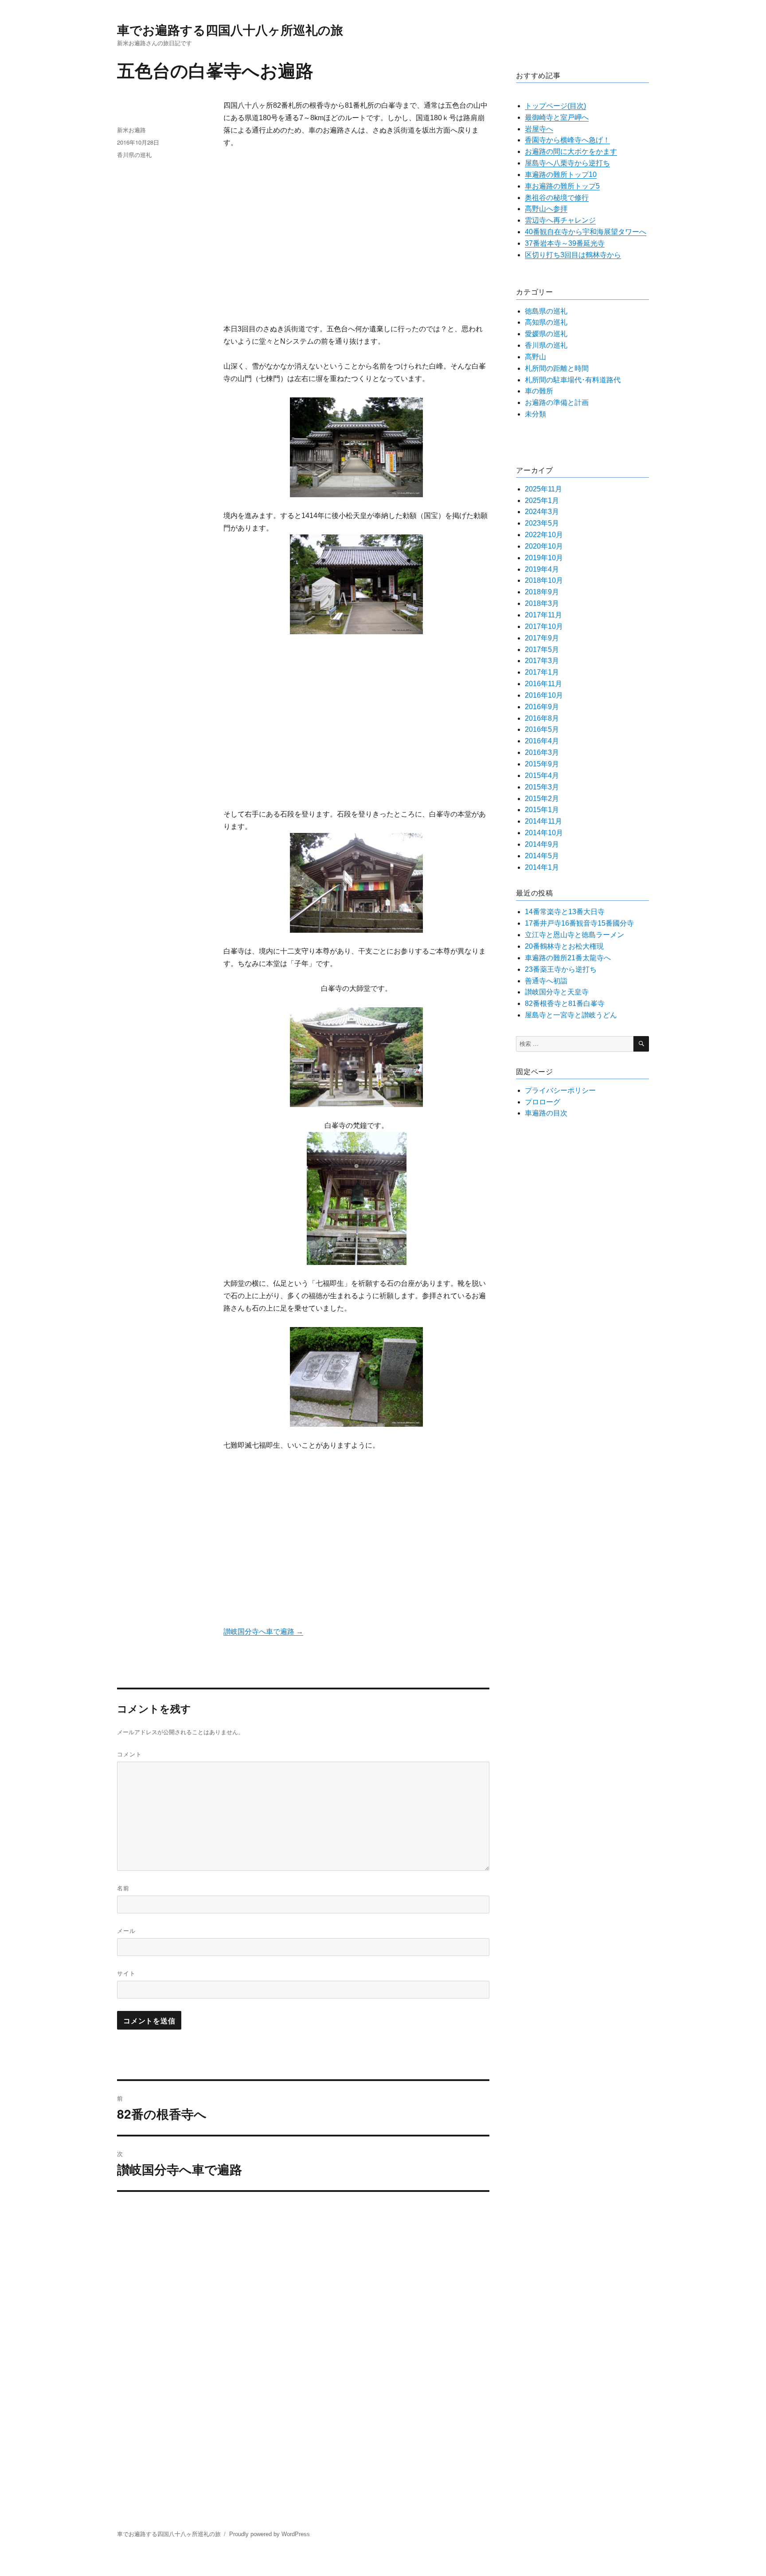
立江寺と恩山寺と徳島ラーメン (574, 935)
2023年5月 (542, 523)
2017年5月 (542, 650)
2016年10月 (544, 695)
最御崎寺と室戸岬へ (557, 117)
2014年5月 (542, 856)
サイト (126, 1973)
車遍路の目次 (546, 1113)
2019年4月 (542, 569)
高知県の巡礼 (546, 322)
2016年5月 (542, 729)
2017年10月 (544, 626)
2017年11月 (543, 615)
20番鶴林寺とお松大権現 (564, 946)
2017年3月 (542, 661)
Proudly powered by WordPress (270, 2534)
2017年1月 (542, 672)
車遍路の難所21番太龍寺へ (568, 958)
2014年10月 (544, 833)
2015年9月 (542, 764)
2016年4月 (542, 741)
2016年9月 (542, 707)
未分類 (535, 414)
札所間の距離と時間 (557, 368)
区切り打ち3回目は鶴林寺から (573, 255)
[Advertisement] (358, 237)
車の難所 (539, 391)
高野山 (535, 357)
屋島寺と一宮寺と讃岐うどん (571, 1015)
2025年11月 (543, 489)
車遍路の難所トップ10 (561, 175)
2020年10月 (544, 546)
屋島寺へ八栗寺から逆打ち (567, 163)
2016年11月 (543, 684)
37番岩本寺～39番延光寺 (565, 243)
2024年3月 (542, 512)
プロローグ (543, 1102)
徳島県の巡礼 (546, 311)
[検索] (641, 1044)
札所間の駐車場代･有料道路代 (573, 380)
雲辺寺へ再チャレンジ (560, 220)
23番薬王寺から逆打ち (561, 969)
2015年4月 (542, 776)
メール (126, 1930)
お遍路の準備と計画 (557, 402)
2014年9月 (542, 844)
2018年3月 (542, 603)
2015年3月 (542, 787)
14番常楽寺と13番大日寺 (565, 912)
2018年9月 (542, 592)
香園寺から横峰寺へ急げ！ (567, 140)
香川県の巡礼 (134, 155)
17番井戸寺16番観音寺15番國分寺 (579, 923)
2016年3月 (542, 752)
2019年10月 (544, 558)
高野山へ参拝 (546, 209)
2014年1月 (542, 867)
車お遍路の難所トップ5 (562, 186)
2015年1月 (542, 810)
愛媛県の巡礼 (546, 334)
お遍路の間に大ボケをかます (571, 151)
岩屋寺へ (539, 129)
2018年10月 (544, 580)
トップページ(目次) (555, 106)
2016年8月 (542, 718)
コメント (129, 1754)
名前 (123, 1888)
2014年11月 (543, 821)
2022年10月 (544, 535)
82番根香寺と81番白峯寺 (565, 1003)
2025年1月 (542, 501)
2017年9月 (542, 638)
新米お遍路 (131, 130)
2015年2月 (542, 799)
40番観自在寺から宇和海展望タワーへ (586, 232)
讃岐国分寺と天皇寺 (557, 992)
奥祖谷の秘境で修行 (557, 198)
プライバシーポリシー (560, 1090)
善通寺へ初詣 (546, 981)
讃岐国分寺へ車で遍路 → (263, 1632)
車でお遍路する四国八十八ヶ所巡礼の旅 (230, 29)
